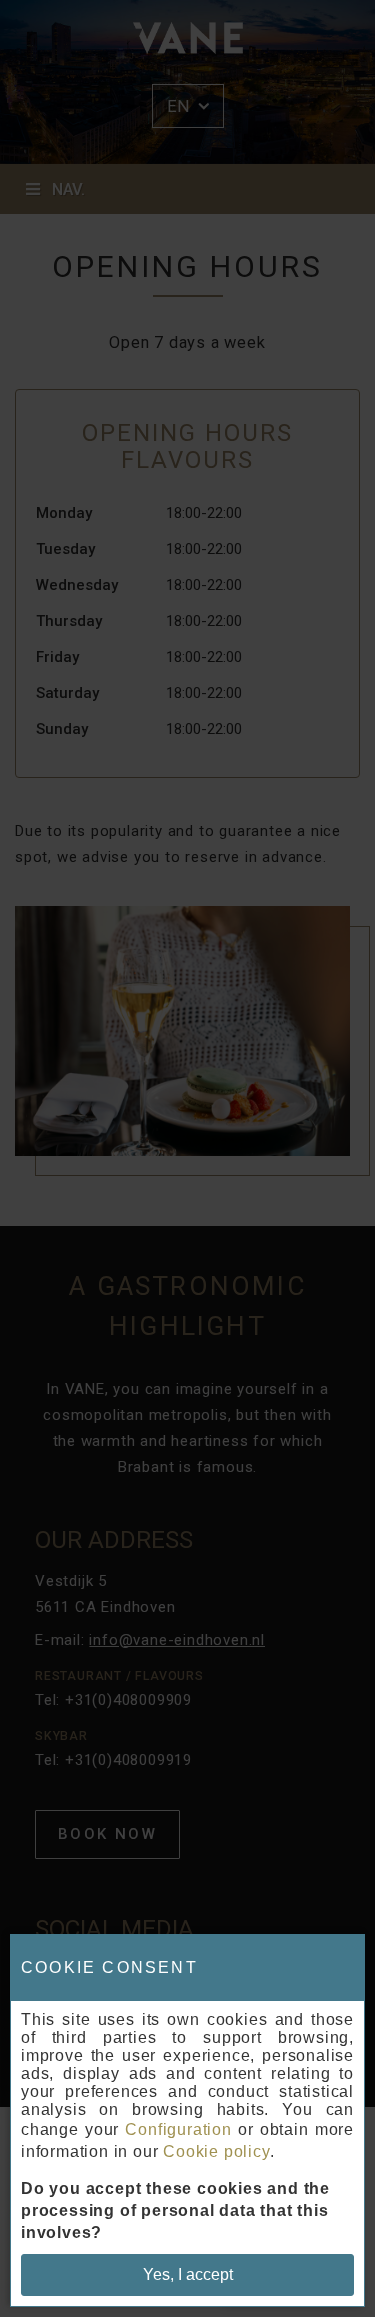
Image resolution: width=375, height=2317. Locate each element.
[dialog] (187, 2120)
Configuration (178, 2129)
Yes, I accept (188, 2274)
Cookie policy (216, 2151)
